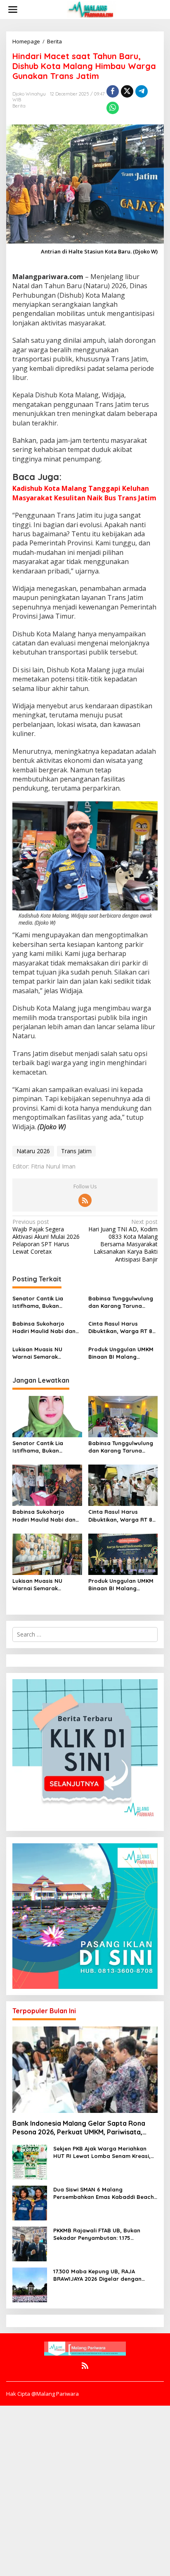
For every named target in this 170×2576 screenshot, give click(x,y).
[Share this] (113, 91)
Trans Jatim (76, 1151)
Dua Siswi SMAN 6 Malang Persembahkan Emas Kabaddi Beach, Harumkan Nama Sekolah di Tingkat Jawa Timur (104, 2193)
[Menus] (13, 10)
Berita (19, 106)
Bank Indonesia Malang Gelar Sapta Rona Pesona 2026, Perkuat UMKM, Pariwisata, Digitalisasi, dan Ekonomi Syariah (79, 2128)
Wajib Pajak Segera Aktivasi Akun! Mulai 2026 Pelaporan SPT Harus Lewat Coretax (46, 1237)
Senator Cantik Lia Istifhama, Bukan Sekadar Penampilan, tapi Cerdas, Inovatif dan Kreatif (42, 1302)
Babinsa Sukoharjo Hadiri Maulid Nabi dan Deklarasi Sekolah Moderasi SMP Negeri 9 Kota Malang (44, 1327)
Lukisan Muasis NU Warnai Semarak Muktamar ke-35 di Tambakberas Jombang (45, 1353)
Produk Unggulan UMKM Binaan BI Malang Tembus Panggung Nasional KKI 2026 (121, 1353)
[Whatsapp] (113, 108)
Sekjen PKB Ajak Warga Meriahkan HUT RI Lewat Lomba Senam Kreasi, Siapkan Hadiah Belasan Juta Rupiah (104, 2152)
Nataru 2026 (33, 1151)
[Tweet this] (127, 91)
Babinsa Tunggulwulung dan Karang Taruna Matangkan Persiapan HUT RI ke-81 (121, 1302)
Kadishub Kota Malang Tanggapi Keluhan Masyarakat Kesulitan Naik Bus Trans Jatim (84, 493)
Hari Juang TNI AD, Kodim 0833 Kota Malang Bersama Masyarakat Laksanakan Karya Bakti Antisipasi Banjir (123, 1241)
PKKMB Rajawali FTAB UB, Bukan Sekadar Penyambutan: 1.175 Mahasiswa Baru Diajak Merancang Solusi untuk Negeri (102, 2234)
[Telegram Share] (142, 91)
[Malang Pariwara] (92, 9)
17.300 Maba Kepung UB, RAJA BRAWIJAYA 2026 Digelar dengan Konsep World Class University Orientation (97, 2275)
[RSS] (85, 1200)
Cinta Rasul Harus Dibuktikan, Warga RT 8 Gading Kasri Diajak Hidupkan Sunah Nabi (120, 1327)
